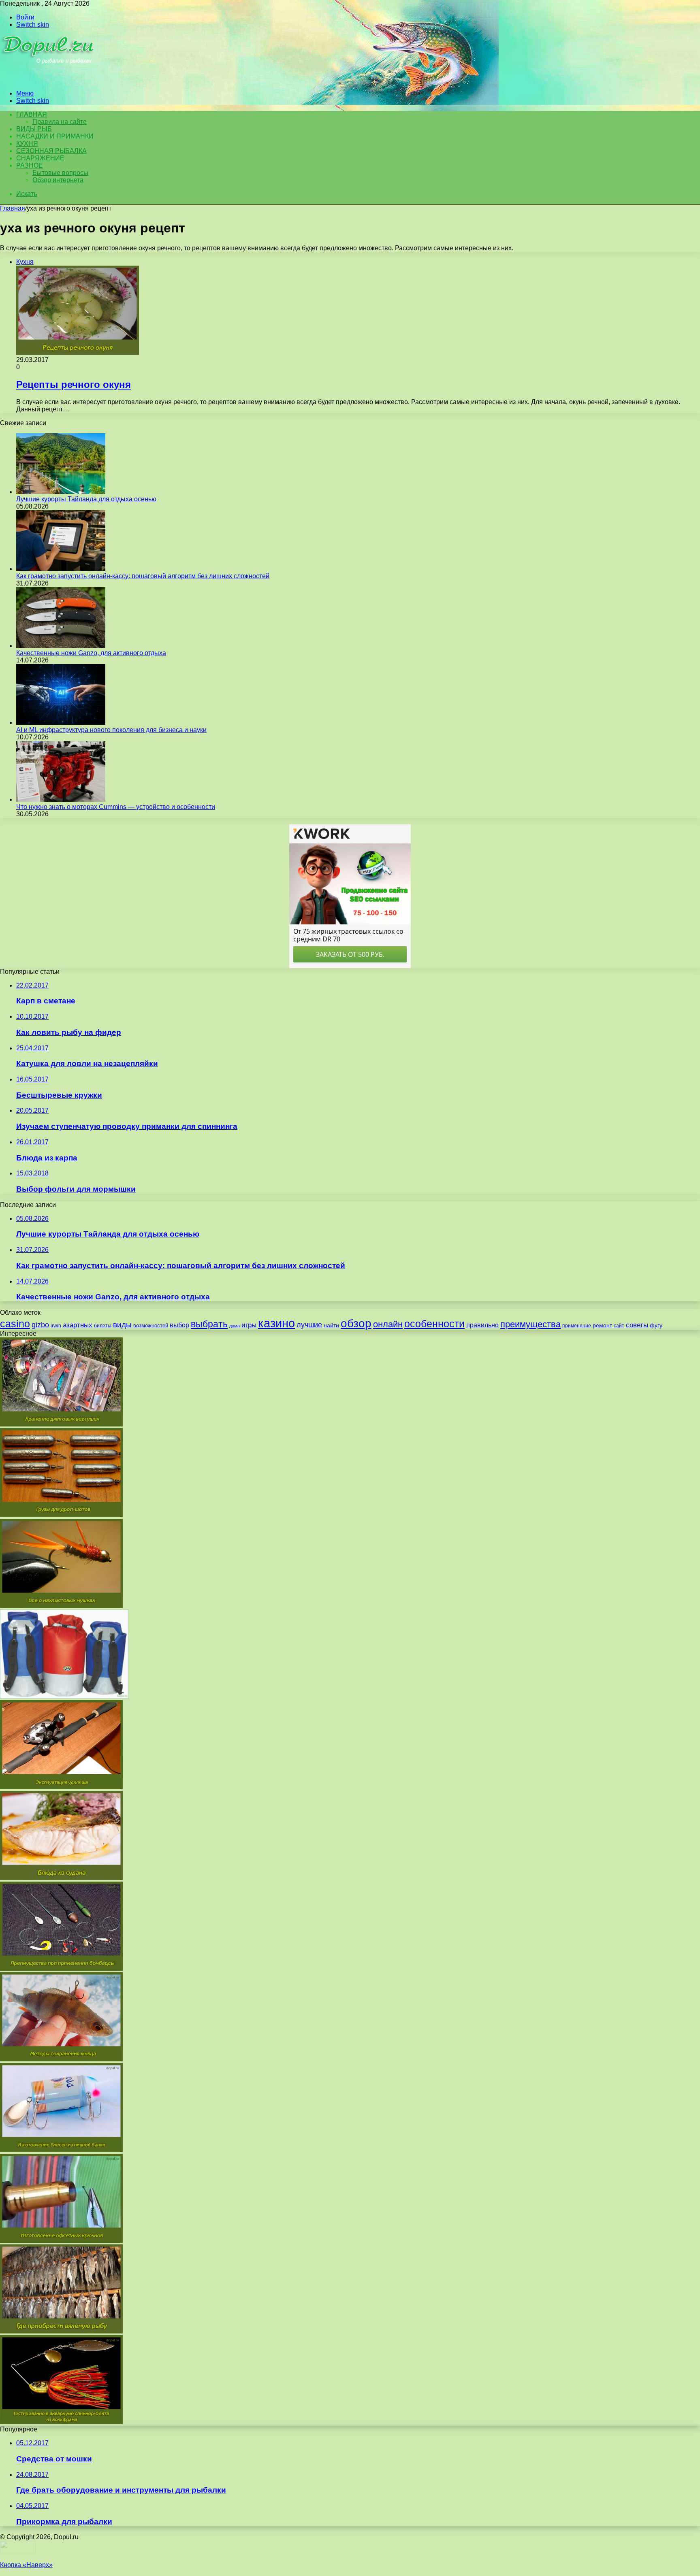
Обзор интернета (58, 180)
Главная (13, 208)
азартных (78, 1325)
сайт (619, 1326)
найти (331, 1325)
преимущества (530, 1324)
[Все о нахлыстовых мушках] (61, 1606)
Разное (30, 165)
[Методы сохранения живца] (61, 2059)
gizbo (40, 1325)
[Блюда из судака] (61, 1878)
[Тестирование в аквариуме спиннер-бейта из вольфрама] (61, 2422)
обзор (356, 1323)
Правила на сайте (60, 122)
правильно (482, 1325)
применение (577, 1326)
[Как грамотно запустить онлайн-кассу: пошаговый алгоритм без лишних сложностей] (61, 569)
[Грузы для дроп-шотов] (61, 1515)
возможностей (151, 1325)
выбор (179, 1325)
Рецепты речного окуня (74, 384)
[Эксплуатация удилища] (61, 1787)
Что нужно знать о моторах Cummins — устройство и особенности (116, 807)
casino (15, 1324)
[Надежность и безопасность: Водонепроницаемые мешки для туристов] (64, 1696)
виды (122, 1325)
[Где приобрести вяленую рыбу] (61, 2331)
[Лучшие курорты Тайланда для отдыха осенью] (61, 492)
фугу (656, 1325)
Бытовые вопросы (60, 173)
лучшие (309, 1325)
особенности (434, 1324)
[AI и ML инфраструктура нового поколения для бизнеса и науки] (61, 723)
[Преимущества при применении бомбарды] (61, 1968)
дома (235, 1326)
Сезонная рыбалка (51, 151)
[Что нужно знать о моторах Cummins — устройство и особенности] (61, 799)
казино (276, 1323)
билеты (103, 1326)
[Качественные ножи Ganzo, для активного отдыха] (61, 646)
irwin (56, 1326)
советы (637, 1325)
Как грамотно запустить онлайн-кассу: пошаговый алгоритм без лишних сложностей (143, 576)
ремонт (602, 1325)
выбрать (209, 1324)
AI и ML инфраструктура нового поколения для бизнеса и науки (111, 730)
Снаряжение (40, 158)
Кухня (27, 144)
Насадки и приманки (55, 136)
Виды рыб (34, 129)
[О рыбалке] (49, 80)
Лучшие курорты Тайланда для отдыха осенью (86, 499)
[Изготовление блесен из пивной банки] (61, 2150)
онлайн (388, 1324)
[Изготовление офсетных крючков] (61, 2241)
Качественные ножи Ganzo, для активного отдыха (91, 653)
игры (249, 1325)
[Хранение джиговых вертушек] (61, 1424)
